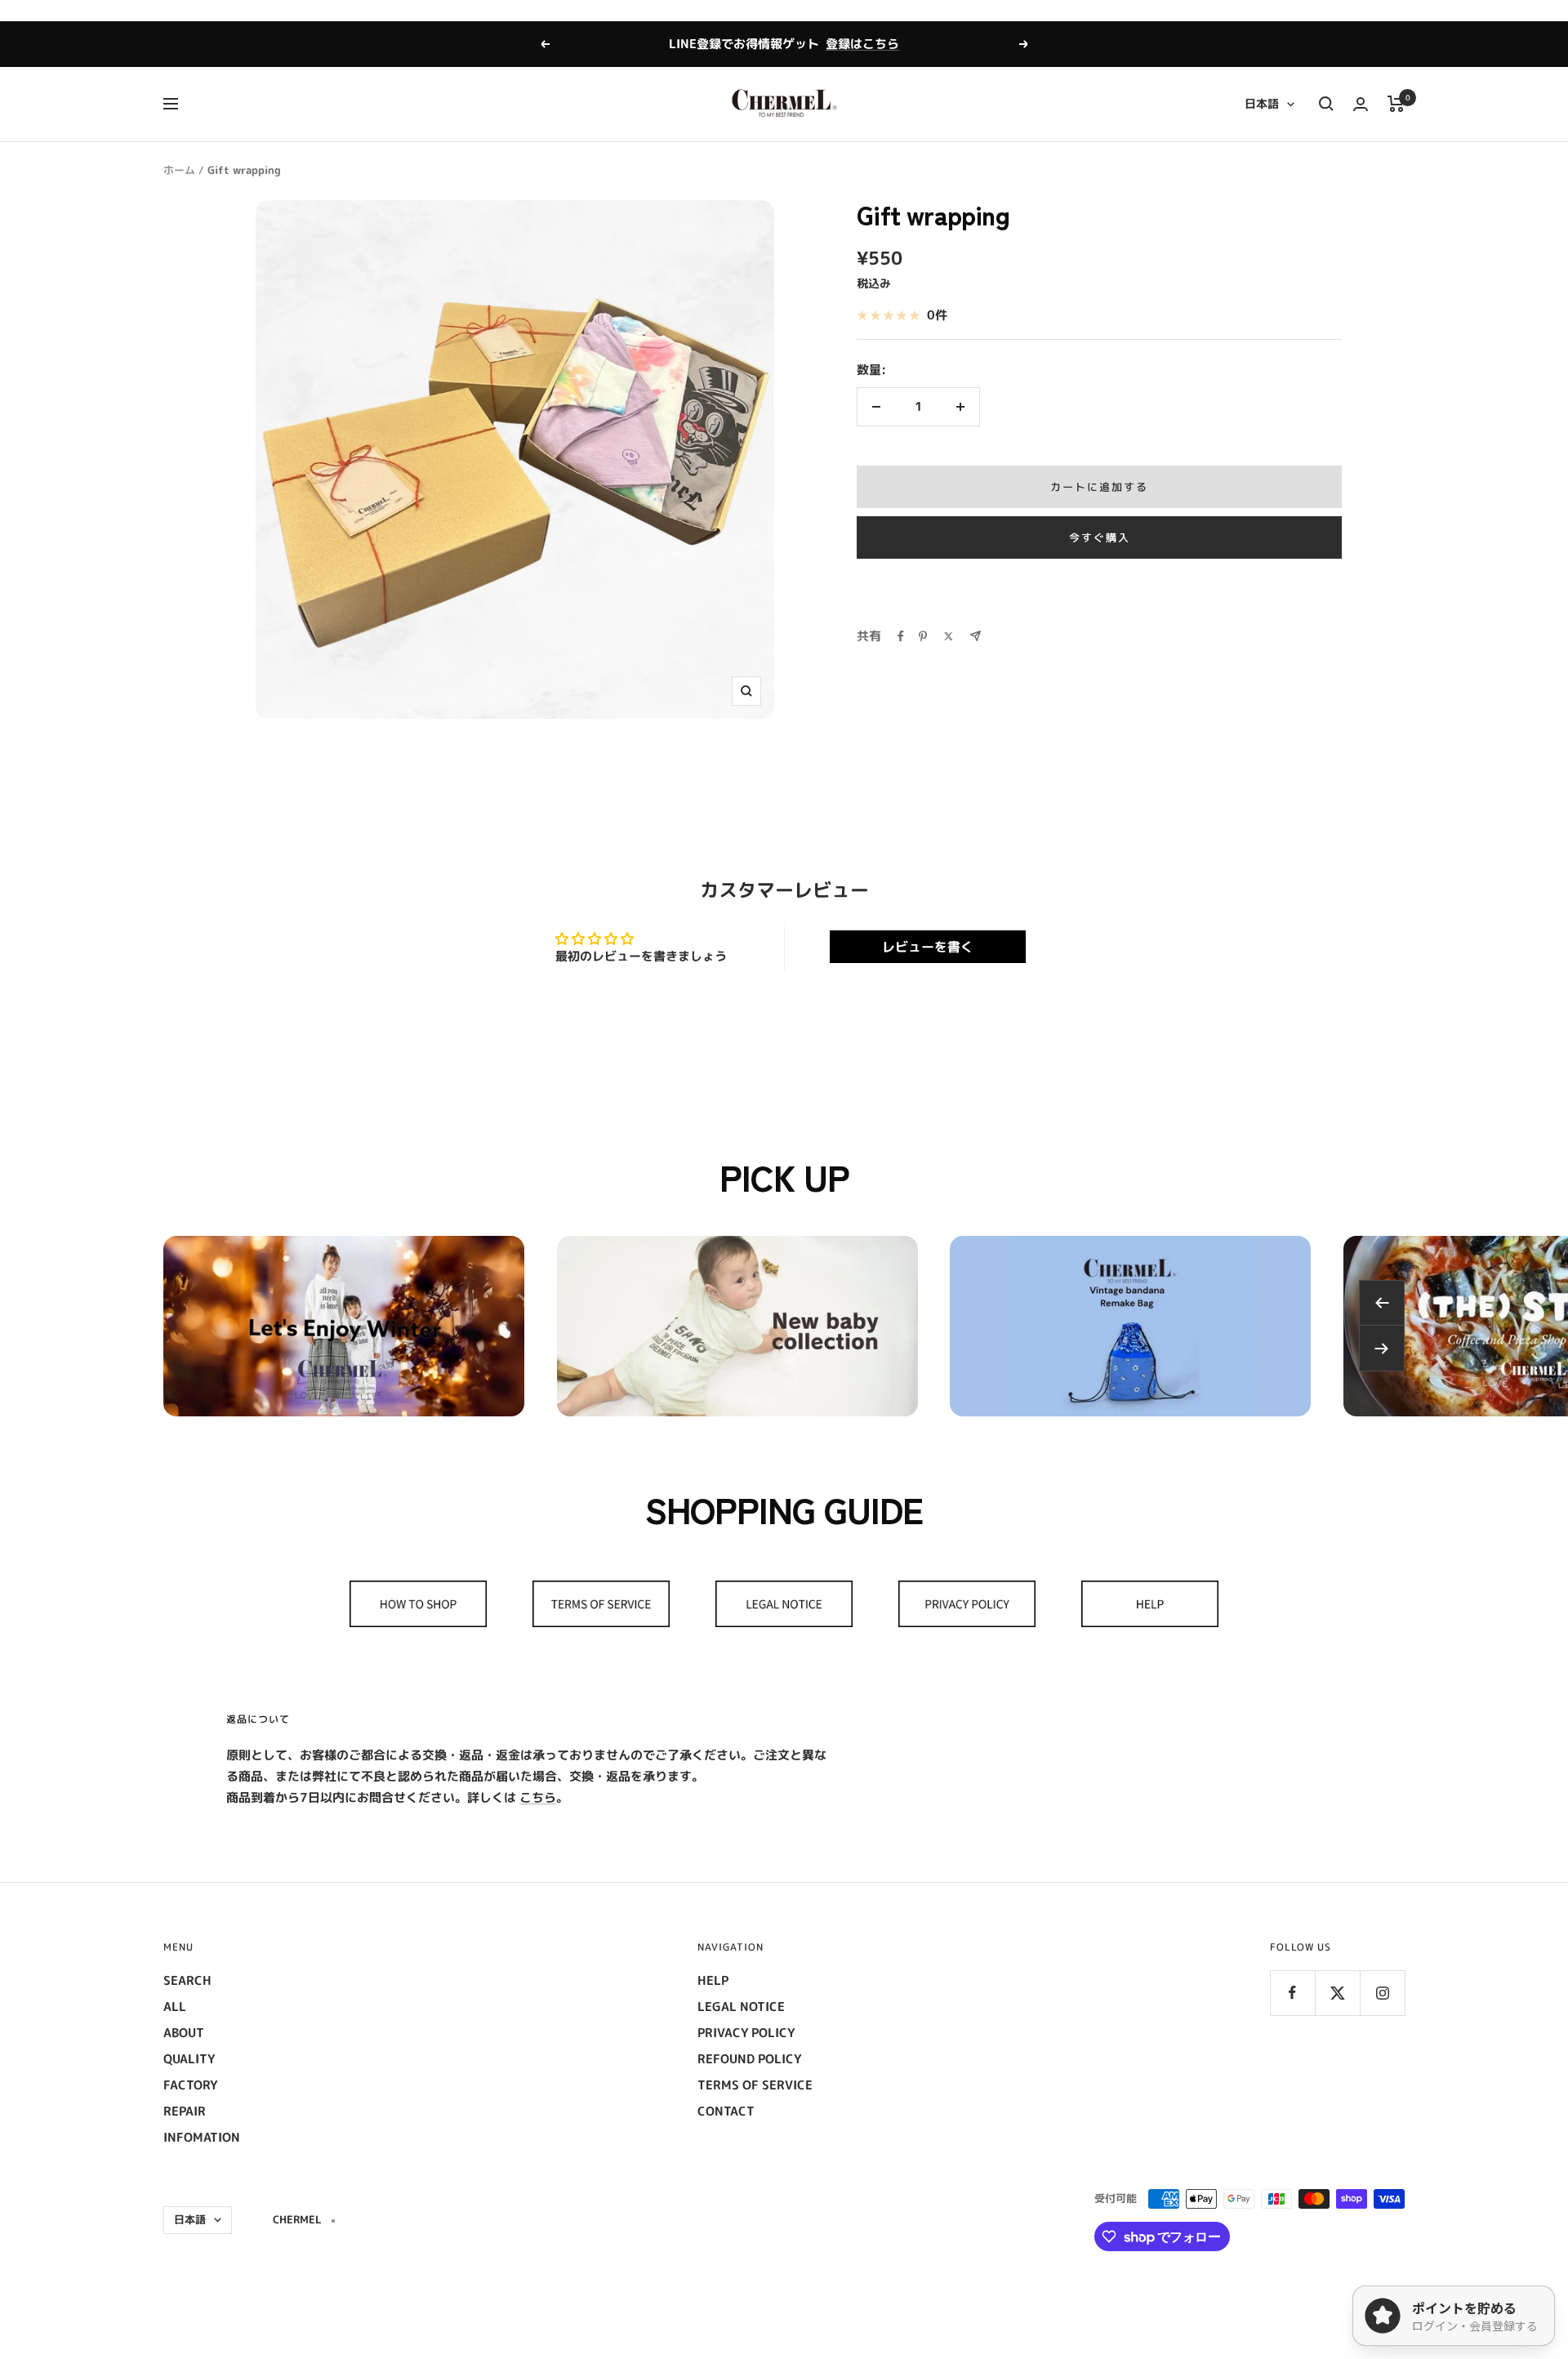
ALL (175, 2007)
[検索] (1326, 104)
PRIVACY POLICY (746, 2033)
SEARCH (187, 1980)
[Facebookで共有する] (901, 636)
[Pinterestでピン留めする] (923, 636)
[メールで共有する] (976, 636)
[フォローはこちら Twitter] (1337, 1993)
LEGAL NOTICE (741, 2007)
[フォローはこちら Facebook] (1292, 1993)
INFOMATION (202, 2137)
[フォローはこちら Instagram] (1382, 1993)
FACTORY (190, 2085)
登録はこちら (862, 44)
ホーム (179, 170)
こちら (538, 1797)
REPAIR (185, 2111)
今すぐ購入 (1100, 537)
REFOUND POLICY (749, 2059)
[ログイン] (1361, 104)
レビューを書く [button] (928, 947)
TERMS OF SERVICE (755, 2085)
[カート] (1396, 104)
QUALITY (189, 2059)
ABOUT (184, 2033)
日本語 (1262, 103)
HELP (713, 1980)
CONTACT (726, 2111)
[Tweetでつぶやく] (949, 636)
